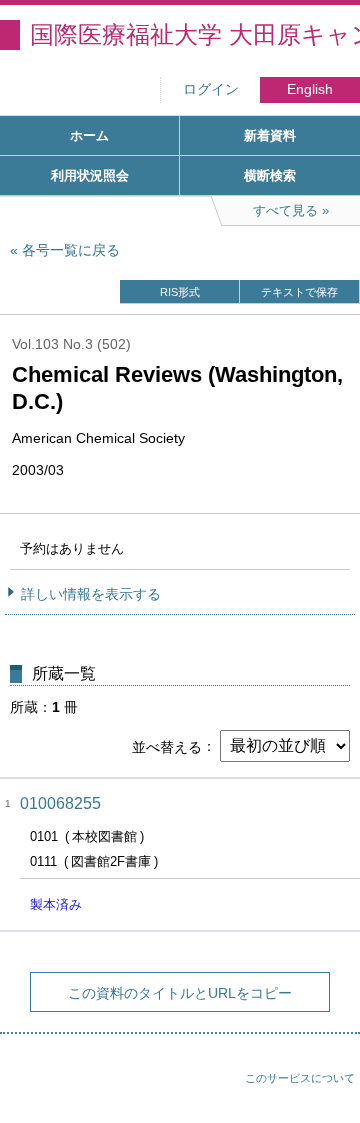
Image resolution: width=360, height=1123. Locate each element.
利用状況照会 (90, 175)
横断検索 (270, 175)
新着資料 (270, 135)
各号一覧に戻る (71, 250)
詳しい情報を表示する (91, 594)
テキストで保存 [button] (299, 292)
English (310, 89)
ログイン (211, 89)
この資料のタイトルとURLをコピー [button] (180, 993)
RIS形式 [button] (180, 292)
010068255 (60, 803)
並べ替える (167, 746)
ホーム (89, 135)
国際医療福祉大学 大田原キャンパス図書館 (195, 34)
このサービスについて (300, 1078)
